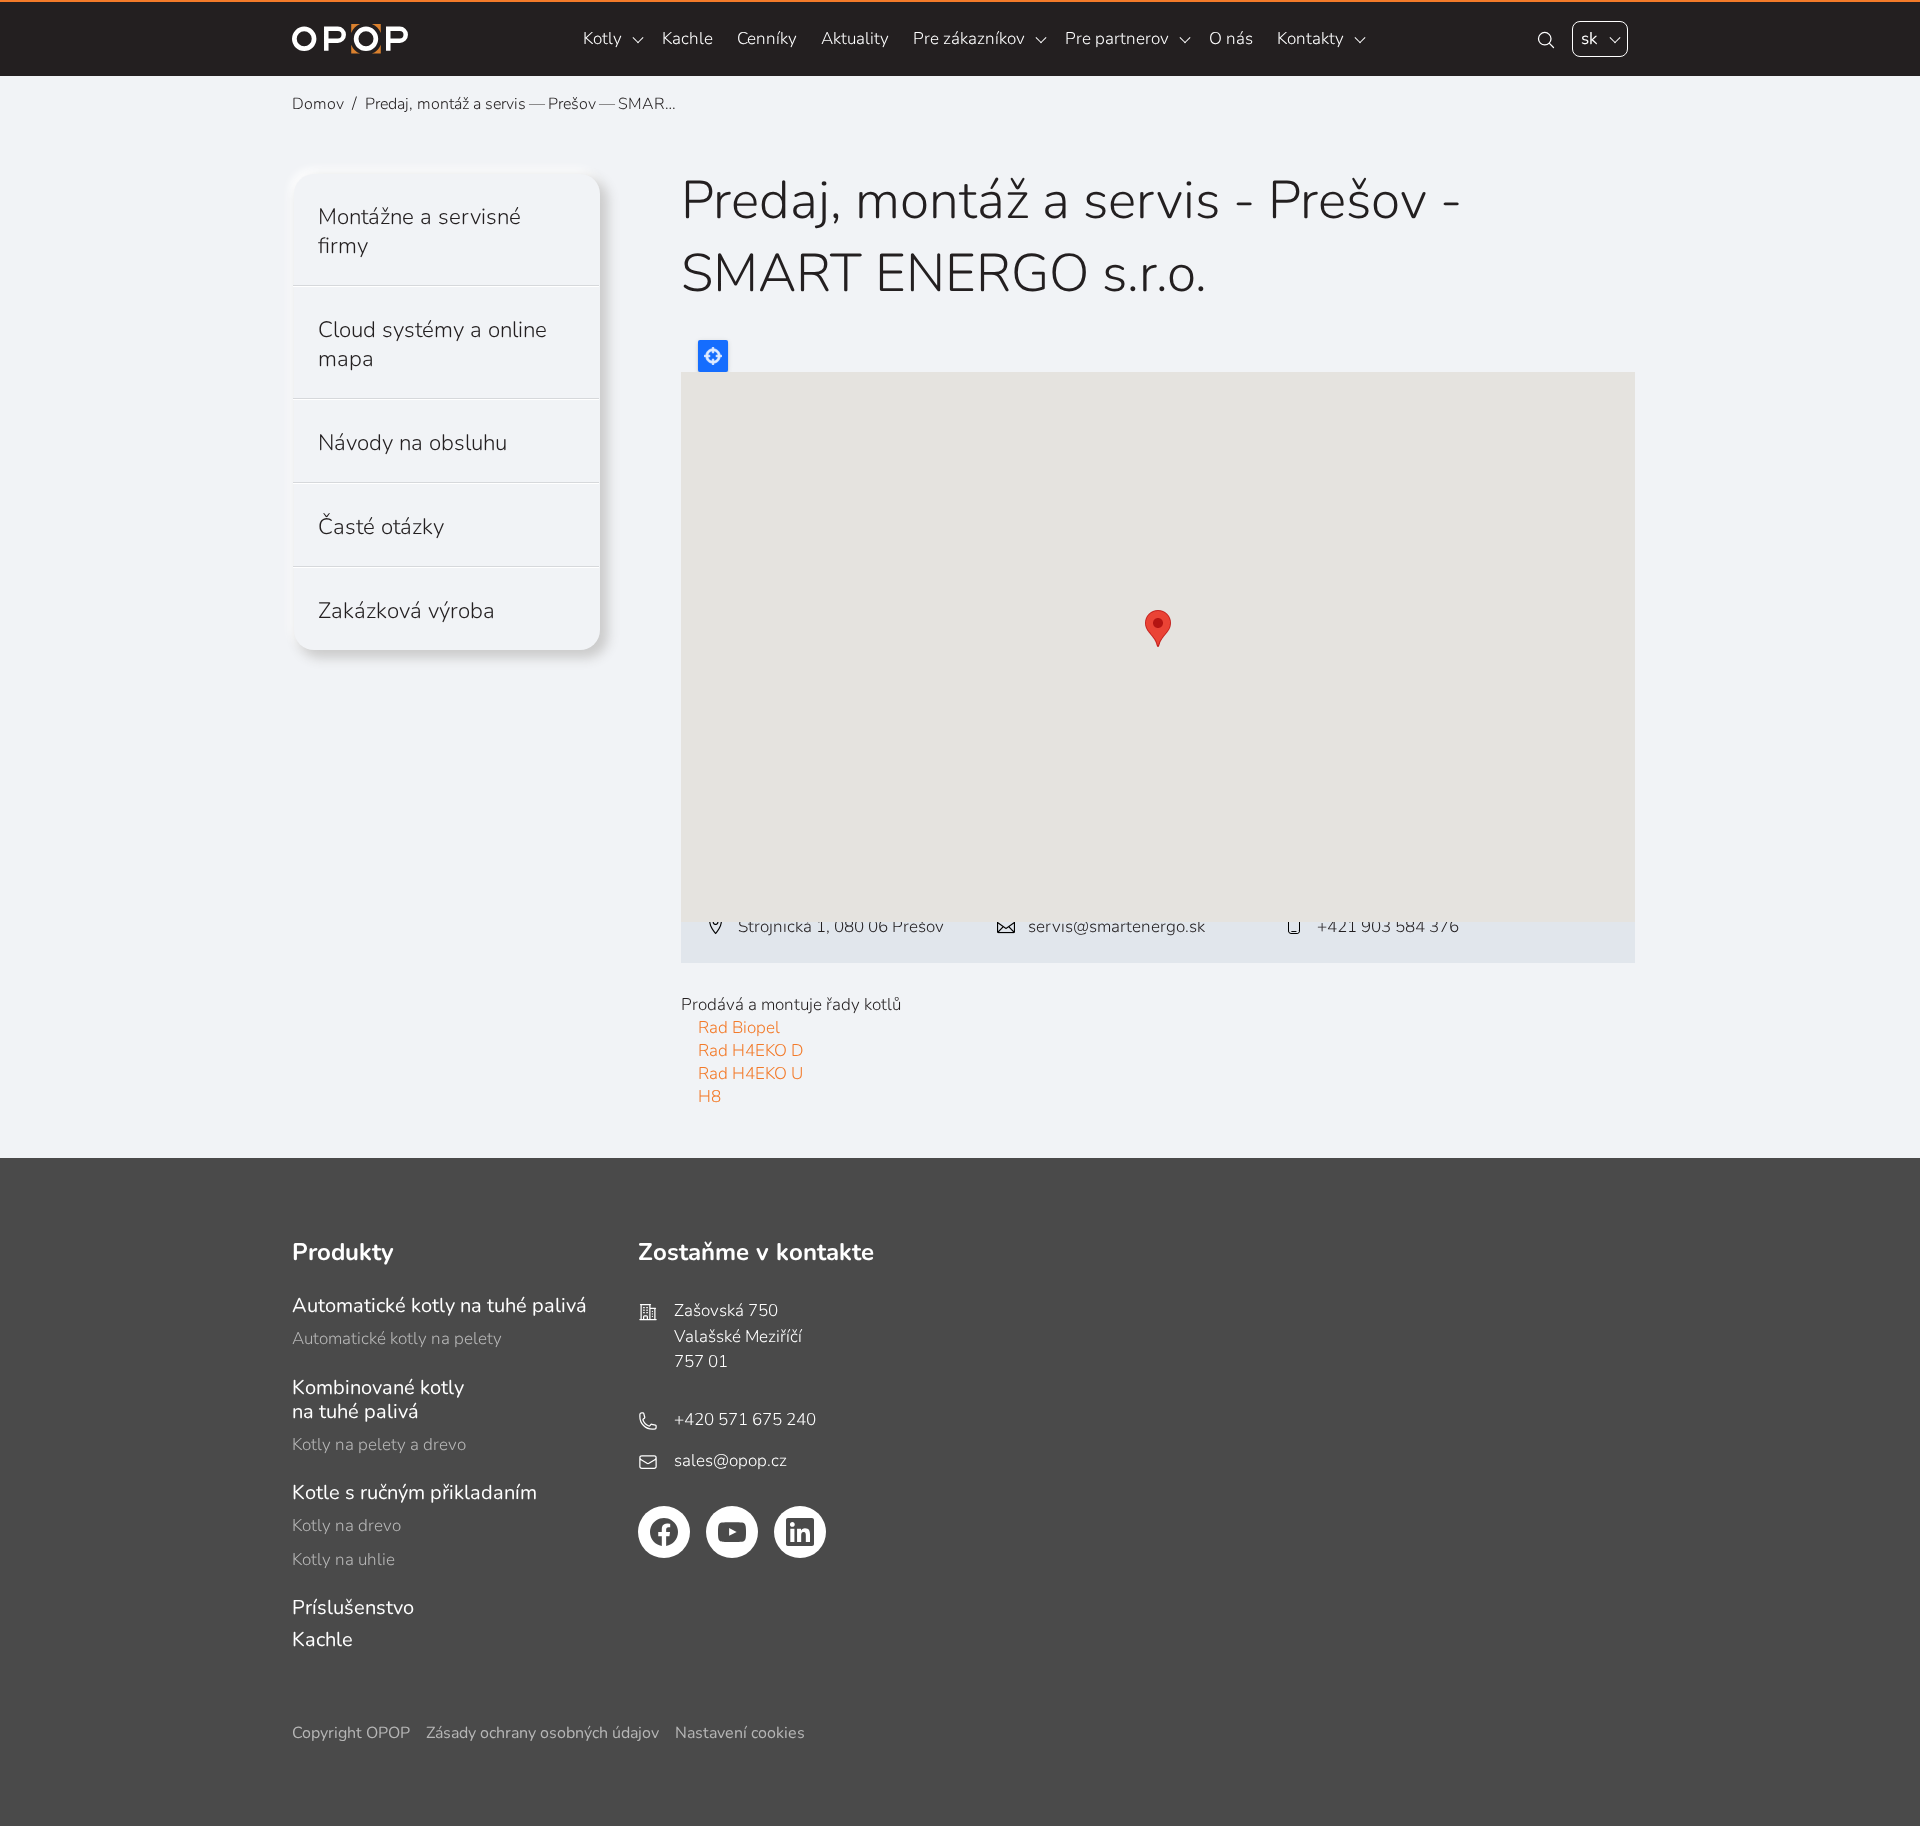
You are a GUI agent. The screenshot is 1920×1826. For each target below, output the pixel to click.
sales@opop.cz (730, 1460)
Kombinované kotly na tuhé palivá (378, 1399)
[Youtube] (732, 1532)
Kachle (687, 38)
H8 (709, 1096)
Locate (713, 356)
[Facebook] (664, 1532)
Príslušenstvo (353, 1607)
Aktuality (855, 38)
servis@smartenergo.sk (1116, 926)
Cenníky (767, 38)
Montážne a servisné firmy (419, 231)
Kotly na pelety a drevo (379, 1444)
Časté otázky (381, 526)
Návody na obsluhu (412, 442)
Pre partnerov (1117, 38)
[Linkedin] (800, 1532)
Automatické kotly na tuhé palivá (439, 1305)
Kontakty (1310, 38)
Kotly (602, 38)
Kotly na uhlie (343, 1559)
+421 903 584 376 (1388, 926)
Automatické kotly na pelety (397, 1338)
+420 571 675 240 (745, 1419)
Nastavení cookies (740, 1733)
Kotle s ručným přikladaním (414, 1492)
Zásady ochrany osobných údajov (542, 1733)
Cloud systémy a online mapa (432, 344)
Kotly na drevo (346, 1525)
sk (1589, 38)
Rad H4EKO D (750, 1050)
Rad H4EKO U (750, 1073)
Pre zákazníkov (969, 38)
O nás (1231, 38)
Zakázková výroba (406, 610)
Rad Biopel (739, 1027)
